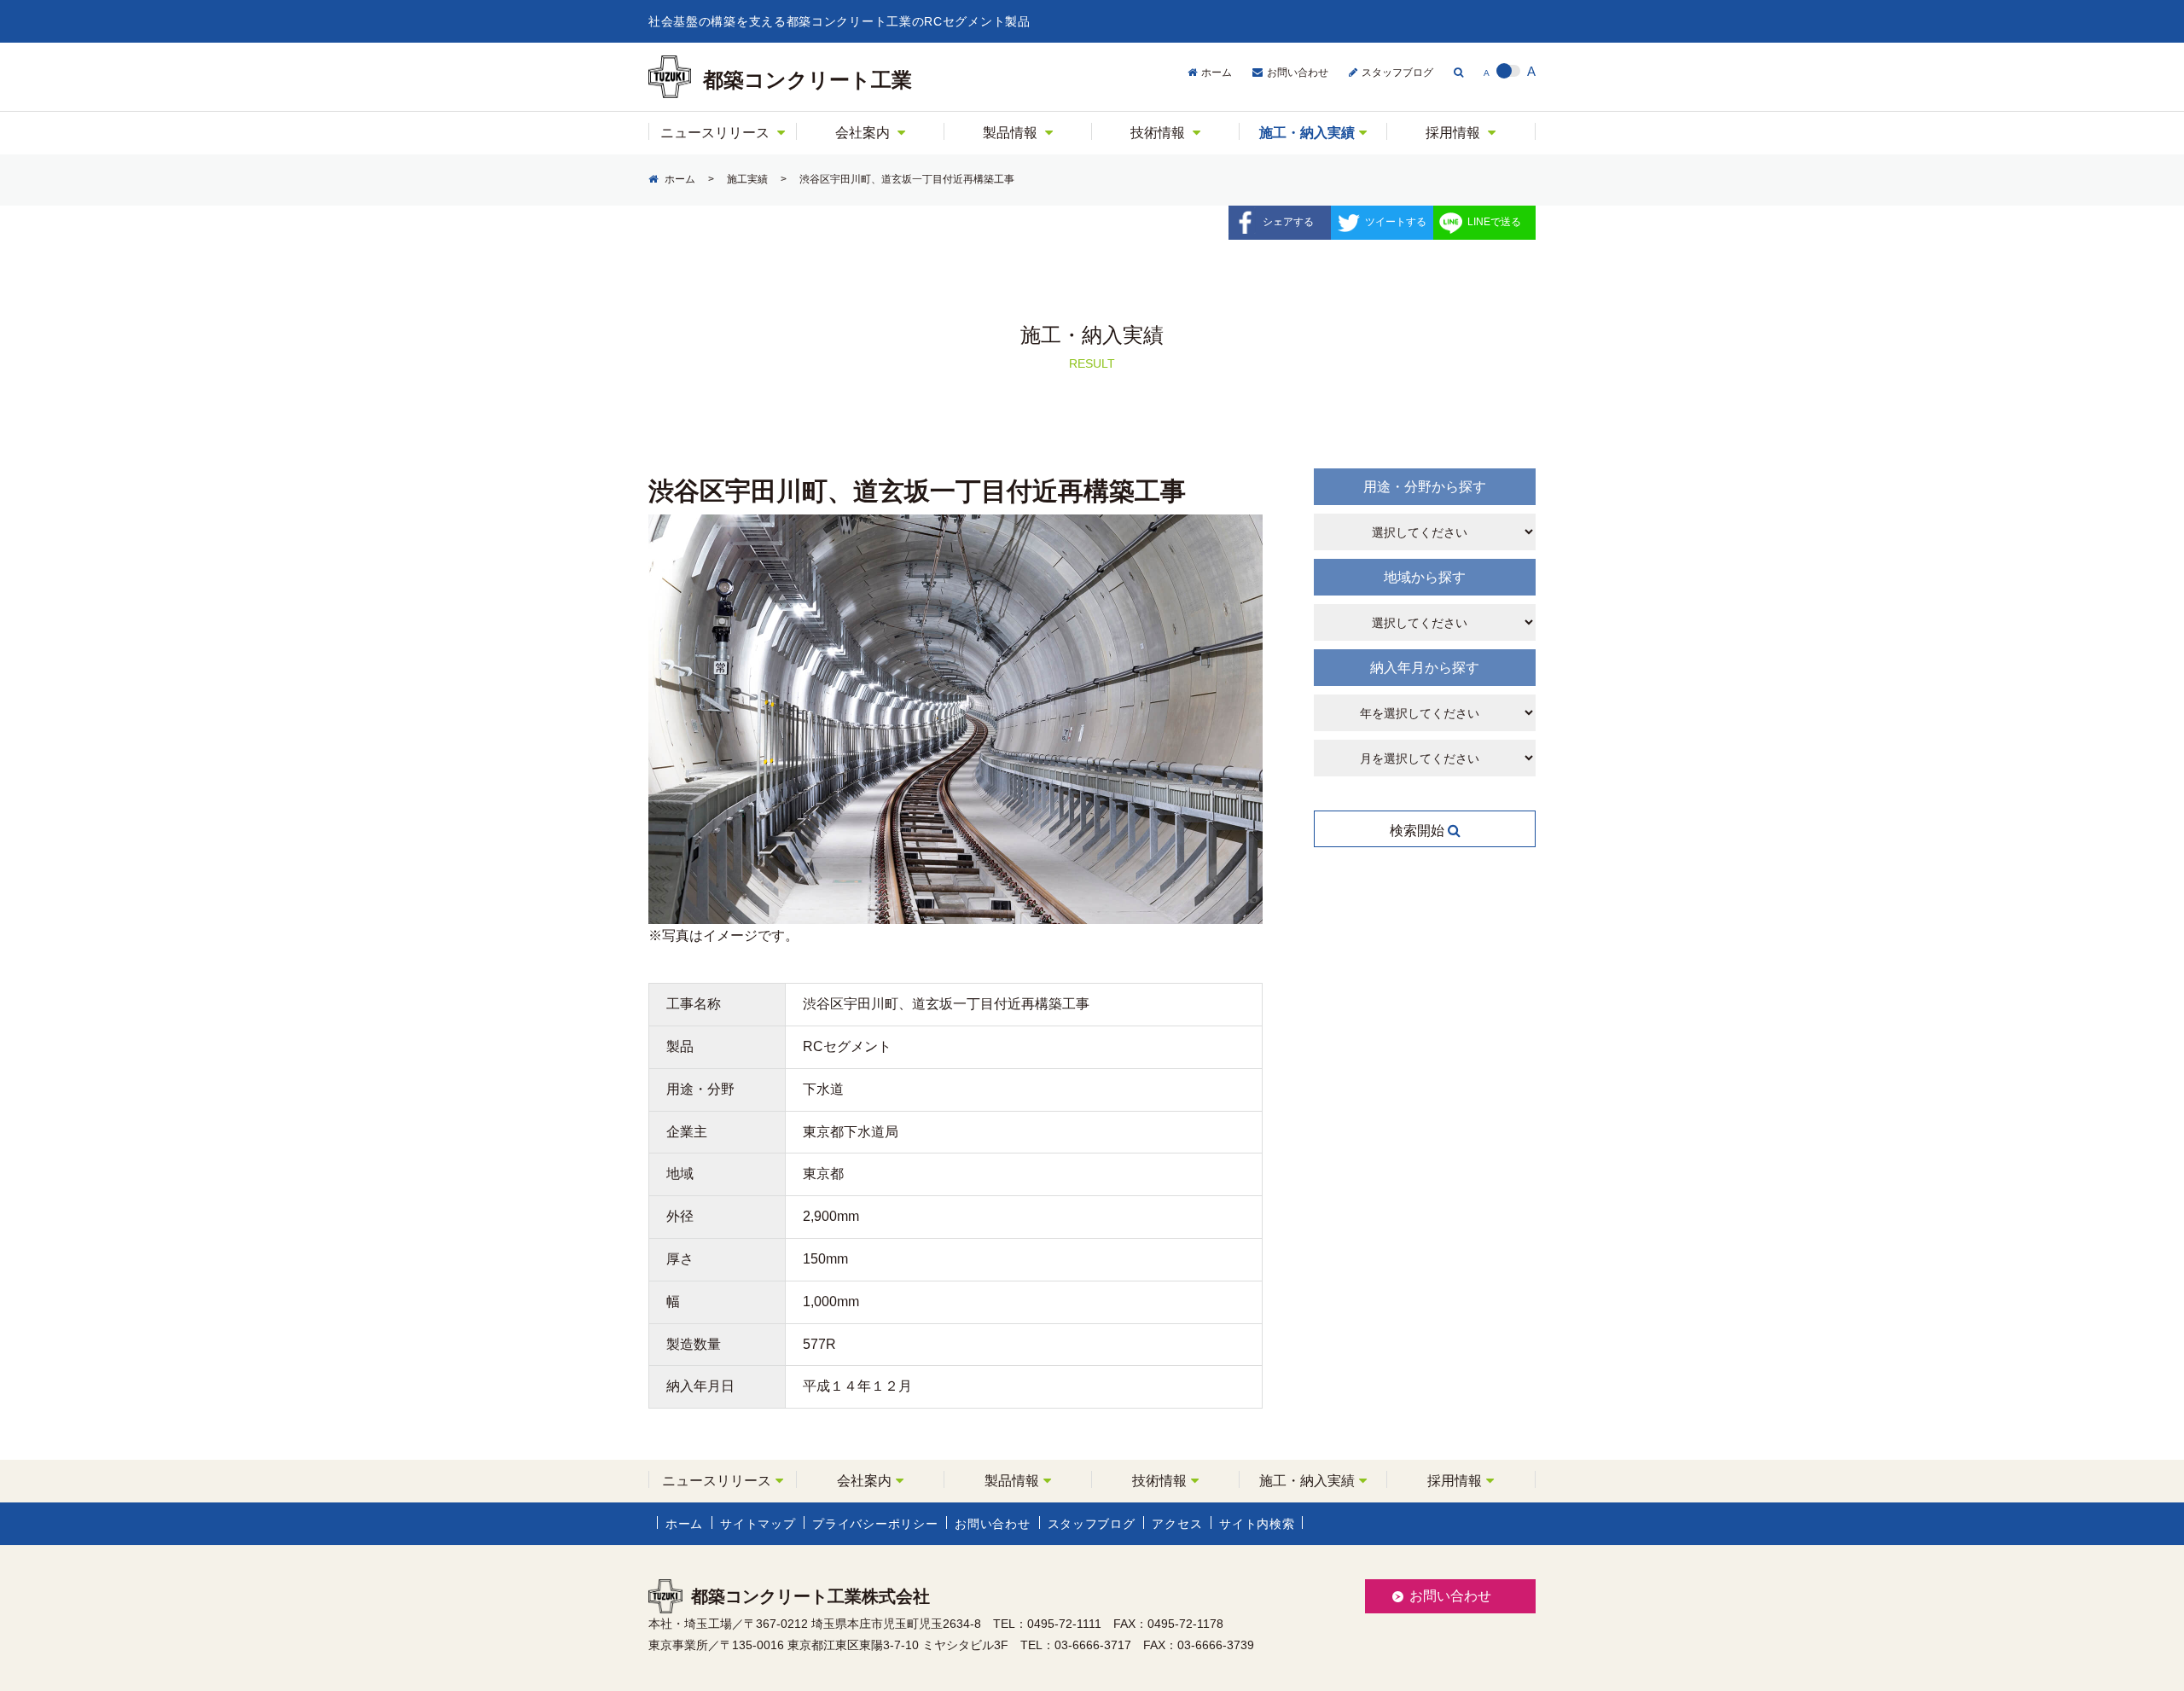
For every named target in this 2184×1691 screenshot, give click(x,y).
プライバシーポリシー (875, 1524)
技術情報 (1158, 133)
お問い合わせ (1298, 73)
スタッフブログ (1397, 73)
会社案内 (863, 133)
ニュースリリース (715, 133)
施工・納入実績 (1307, 133)
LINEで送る (1494, 222)
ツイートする (1396, 222)
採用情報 (1453, 133)
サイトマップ (758, 1524)
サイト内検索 (1257, 1524)
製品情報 (1010, 133)
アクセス (1177, 1524)
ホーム (1217, 73)
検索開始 (1419, 831)
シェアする (1288, 222)
